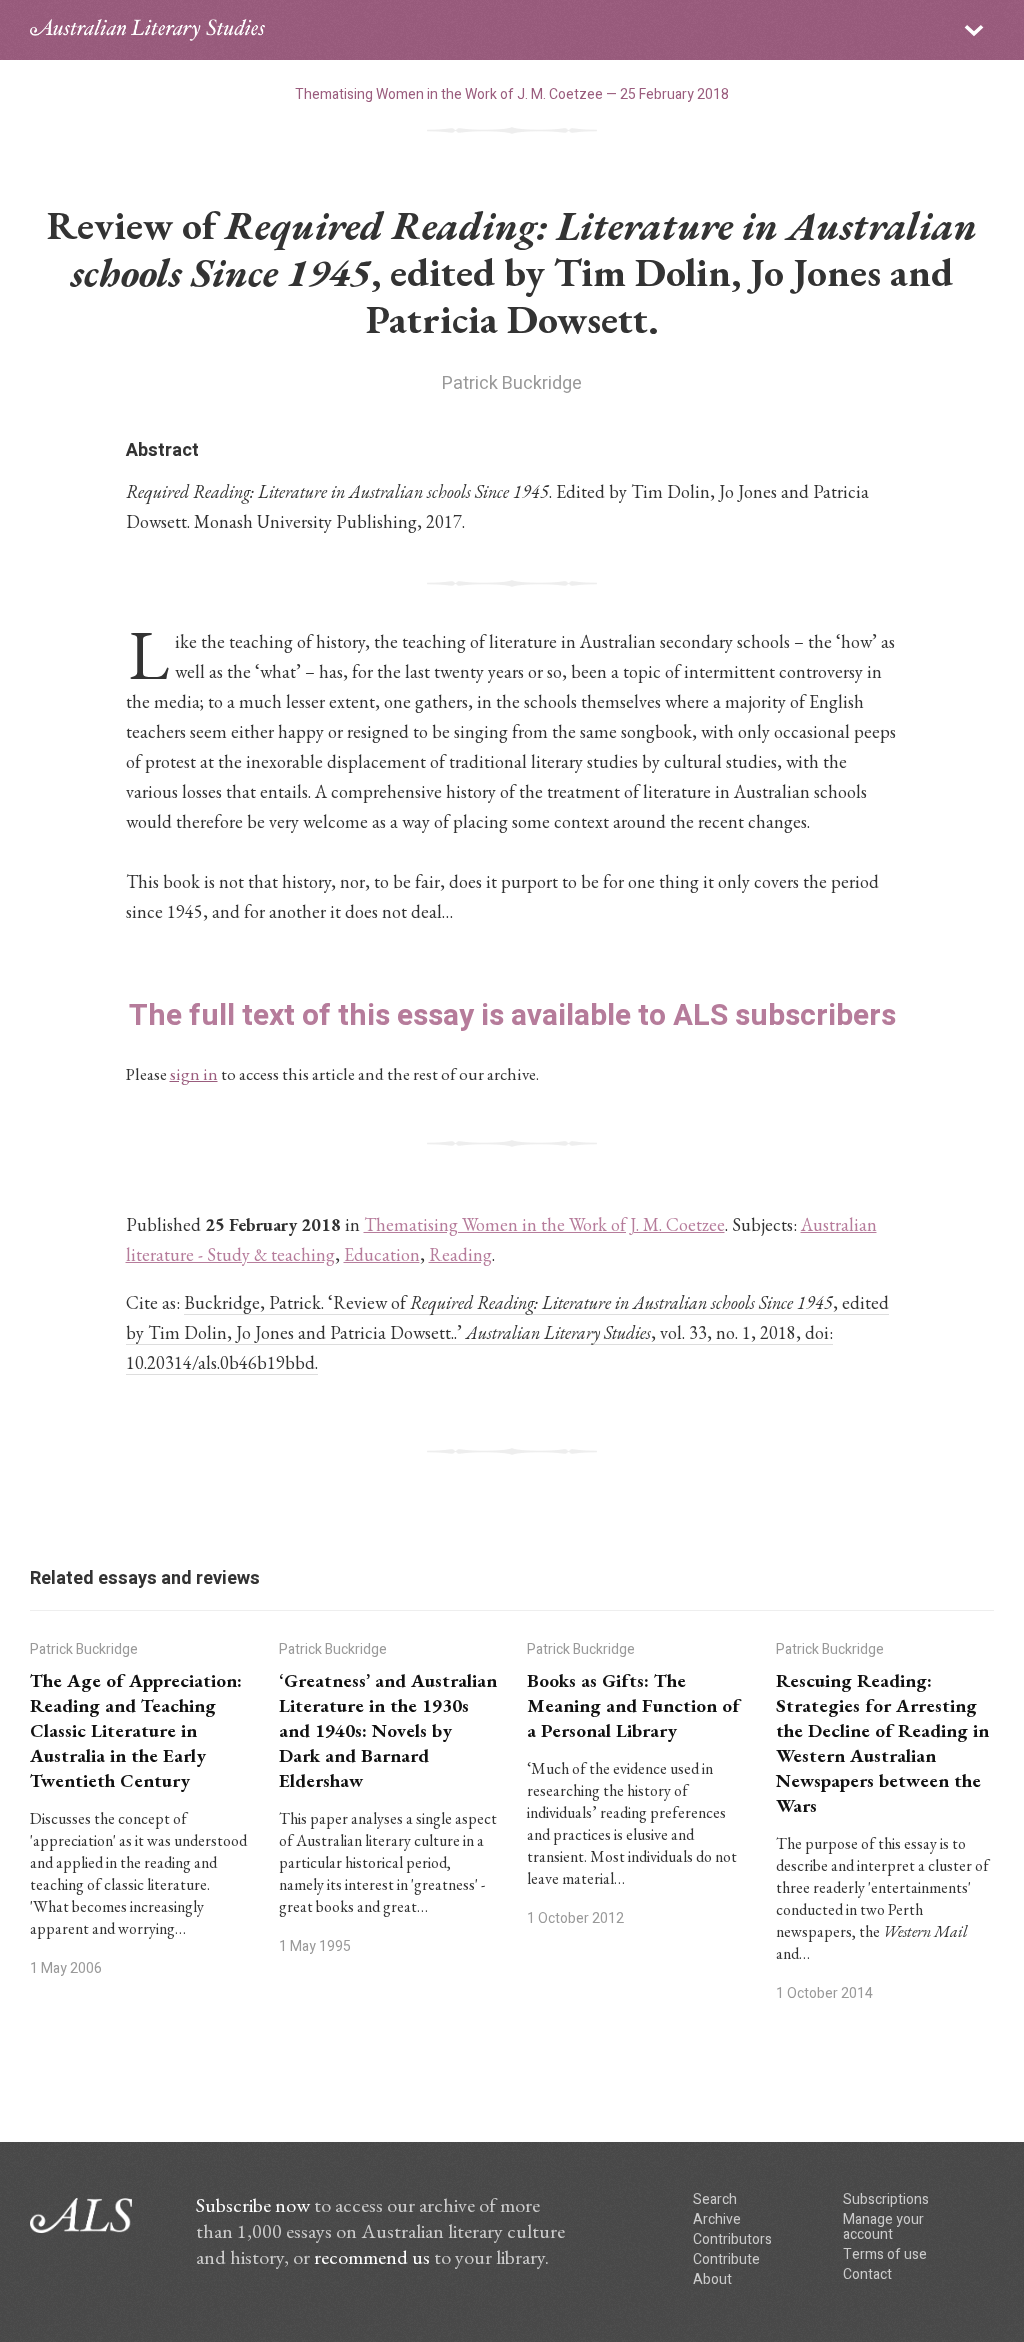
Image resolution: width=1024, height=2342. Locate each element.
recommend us (372, 2257)
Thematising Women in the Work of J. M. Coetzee (544, 1224)
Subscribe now (253, 2205)
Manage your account (883, 2227)
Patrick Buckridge (512, 383)
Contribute (726, 2259)
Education (382, 1254)
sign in (194, 1074)
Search (715, 2199)
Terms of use (885, 2254)
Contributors (732, 2239)
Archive (717, 2219)
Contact (867, 2274)
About (712, 2279)
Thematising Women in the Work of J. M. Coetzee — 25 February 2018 (512, 94)
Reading (460, 1254)
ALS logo (147, 30)
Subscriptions (886, 2199)
